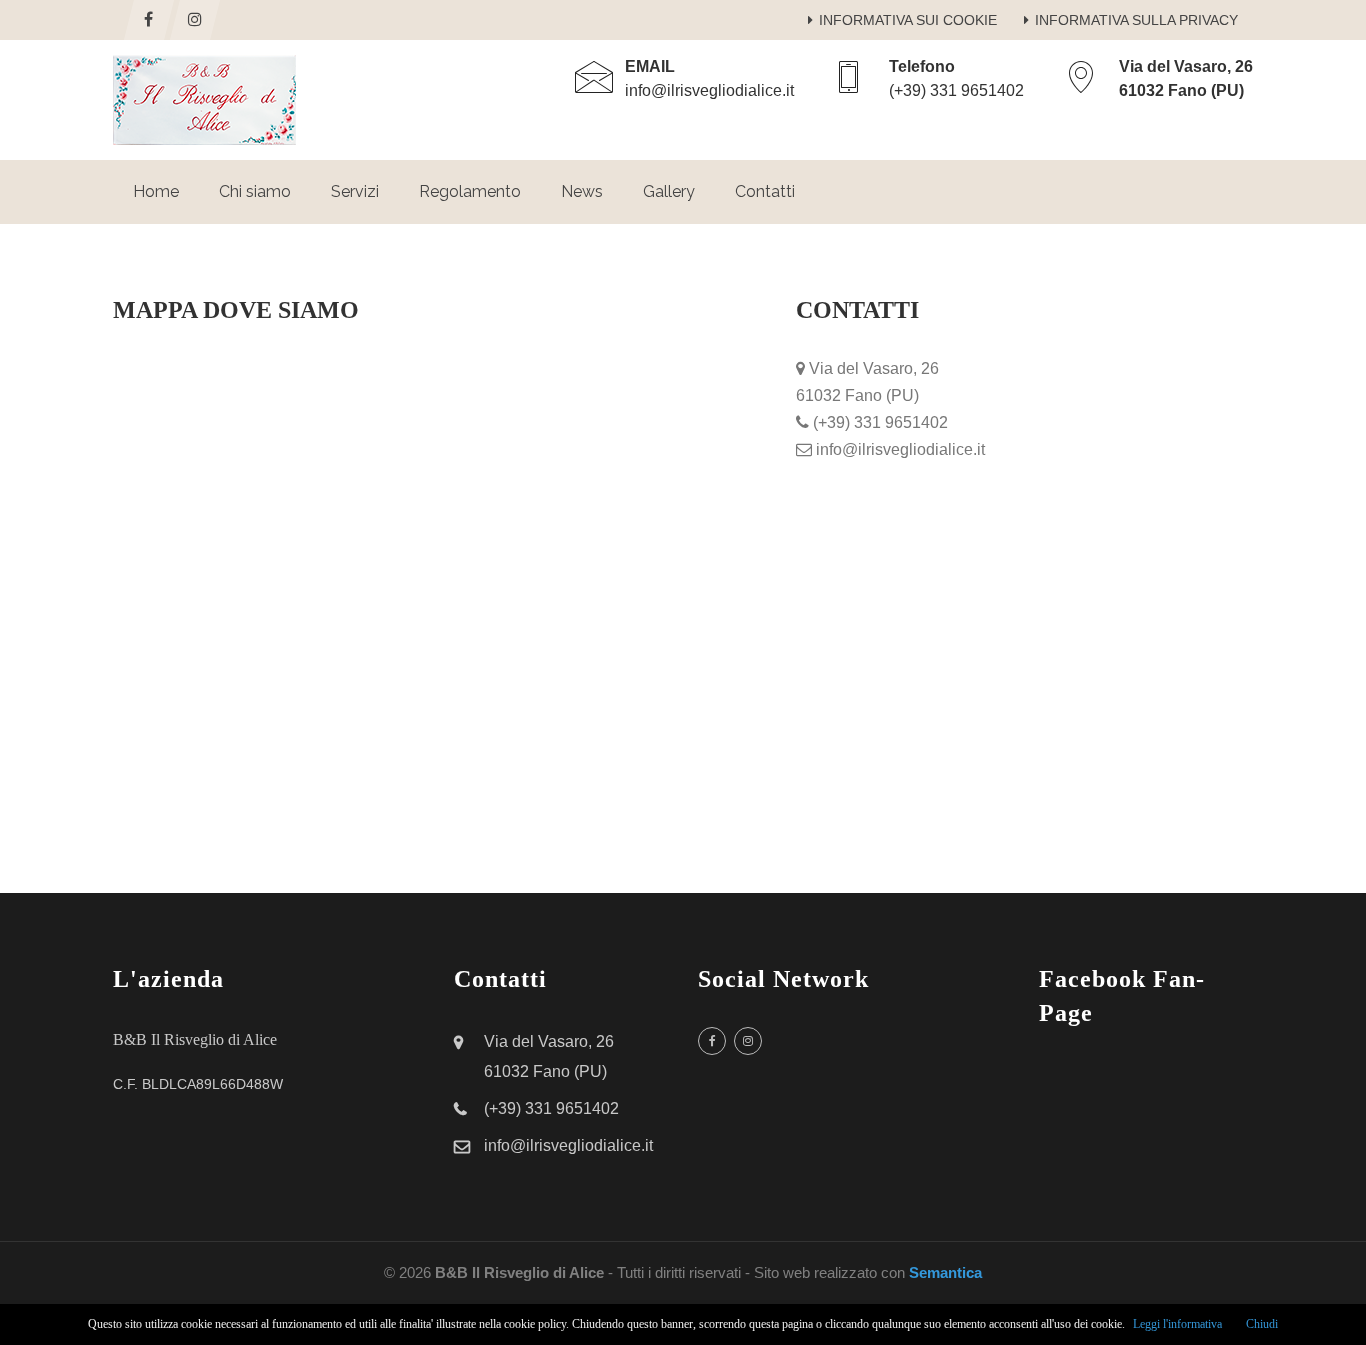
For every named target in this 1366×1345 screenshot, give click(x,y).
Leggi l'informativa (1177, 1324)
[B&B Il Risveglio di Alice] (204, 100)
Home (156, 191)
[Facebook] (149, 20)
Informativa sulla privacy (1136, 20)
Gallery (669, 191)
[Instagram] (195, 20)
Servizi (355, 191)
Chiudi (1262, 1324)
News (582, 191)
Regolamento (470, 191)
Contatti (765, 191)
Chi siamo (255, 191)
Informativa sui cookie (908, 20)
